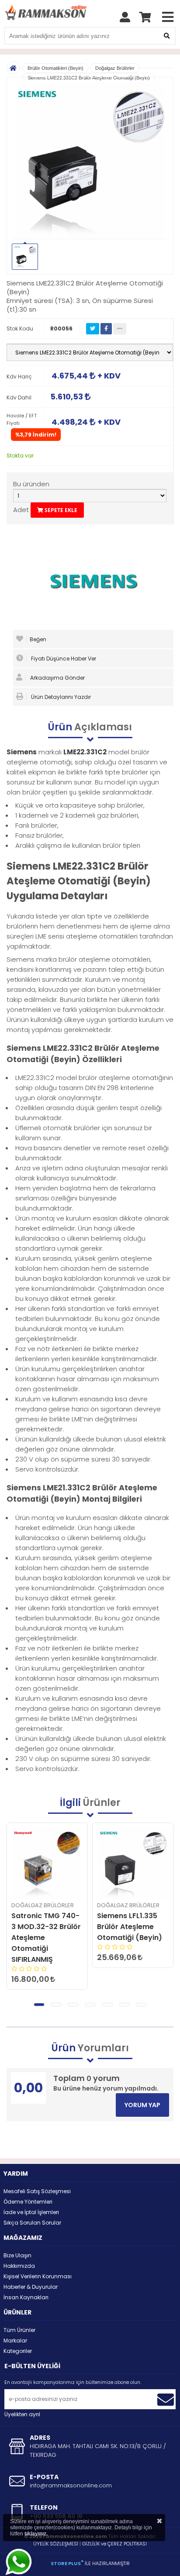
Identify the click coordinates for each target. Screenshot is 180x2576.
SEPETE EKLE (60, 510)
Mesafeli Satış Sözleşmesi (37, 2191)
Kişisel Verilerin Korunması (38, 2276)
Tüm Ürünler (19, 2330)
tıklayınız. (36, 2534)
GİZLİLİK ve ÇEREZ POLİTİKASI (114, 2544)
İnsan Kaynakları (26, 2297)
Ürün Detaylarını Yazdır (60, 697)
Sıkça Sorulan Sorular (32, 2223)
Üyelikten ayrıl (22, 2414)
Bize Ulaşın (17, 2255)
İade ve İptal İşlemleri (31, 2212)
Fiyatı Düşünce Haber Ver (63, 659)
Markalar (15, 2340)
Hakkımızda (19, 2266)
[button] (39, 2005)
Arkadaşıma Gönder (57, 678)
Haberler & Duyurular (31, 2287)
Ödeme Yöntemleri (28, 2202)
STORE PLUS (67, 2563)
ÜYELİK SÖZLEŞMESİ (56, 2544)
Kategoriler (18, 2351)
